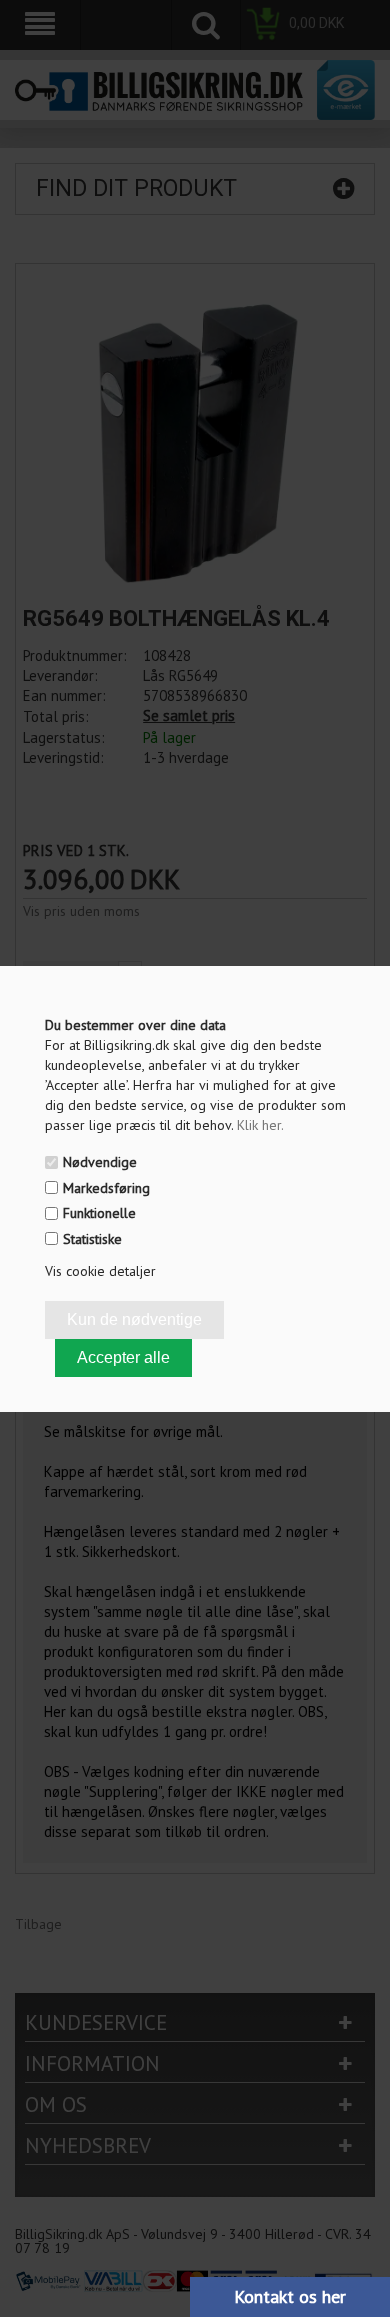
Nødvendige (100, 1162)
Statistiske (92, 1239)
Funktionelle (99, 1213)
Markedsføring (106, 1188)
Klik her (260, 1125)
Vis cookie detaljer (100, 1271)
